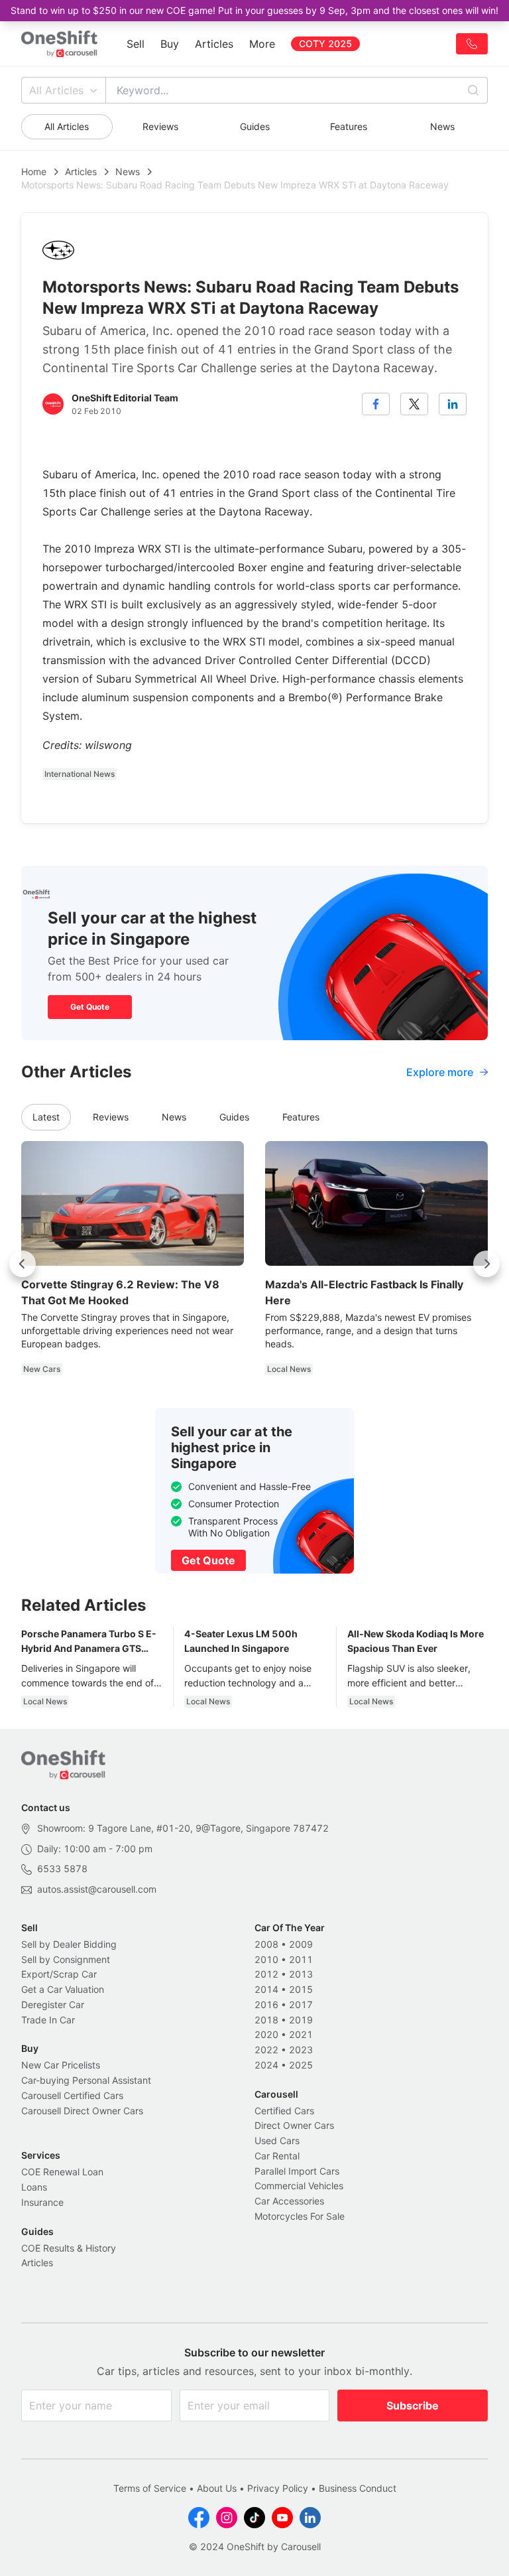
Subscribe (413, 2406)
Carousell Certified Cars (72, 2095)
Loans (34, 2187)
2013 (301, 1974)
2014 (266, 1989)
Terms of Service (150, 2488)
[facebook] (376, 404)
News (442, 126)
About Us (217, 2488)
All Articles (56, 90)
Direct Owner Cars (294, 2125)
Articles (214, 44)
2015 (301, 1989)
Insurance (42, 2202)
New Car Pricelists (61, 2065)
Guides (255, 126)
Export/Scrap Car (59, 1974)
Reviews (160, 126)
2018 (266, 2020)
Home (34, 171)
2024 (266, 2065)
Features (349, 126)
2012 (266, 1974)
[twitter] (414, 404)
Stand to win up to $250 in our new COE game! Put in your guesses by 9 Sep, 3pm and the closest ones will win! (254, 10)
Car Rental (277, 2156)
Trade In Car (48, 2020)
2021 (301, 2034)
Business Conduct (358, 2488)
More (262, 44)
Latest (46, 1117)
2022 (266, 2050)
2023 (301, 2050)
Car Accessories (289, 2201)
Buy (170, 44)
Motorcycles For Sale (300, 2216)
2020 (266, 2034)
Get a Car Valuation (63, 1989)
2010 (266, 1959)
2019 (301, 2020)
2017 (301, 2004)
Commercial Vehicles (299, 2186)
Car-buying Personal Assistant (86, 2080)
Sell (136, 44)
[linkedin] (453, 404)
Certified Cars (284, 2111)
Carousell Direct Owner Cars (82, 2111)
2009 (301, 1944)
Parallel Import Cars (297, 2171)
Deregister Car (53, 2004)
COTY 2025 (325, 43)
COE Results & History (69, 2248)
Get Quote (90, 1007)
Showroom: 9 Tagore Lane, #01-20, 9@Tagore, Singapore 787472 (183, 1828)
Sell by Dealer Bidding (69, 1944)
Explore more (440, 1072)
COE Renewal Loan (62, 2172)
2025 (301, 2065)
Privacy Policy (278, 2488)
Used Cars (277, 2140)
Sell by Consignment (66, 1959)
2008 (266, 1944)
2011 (301, 1959)
